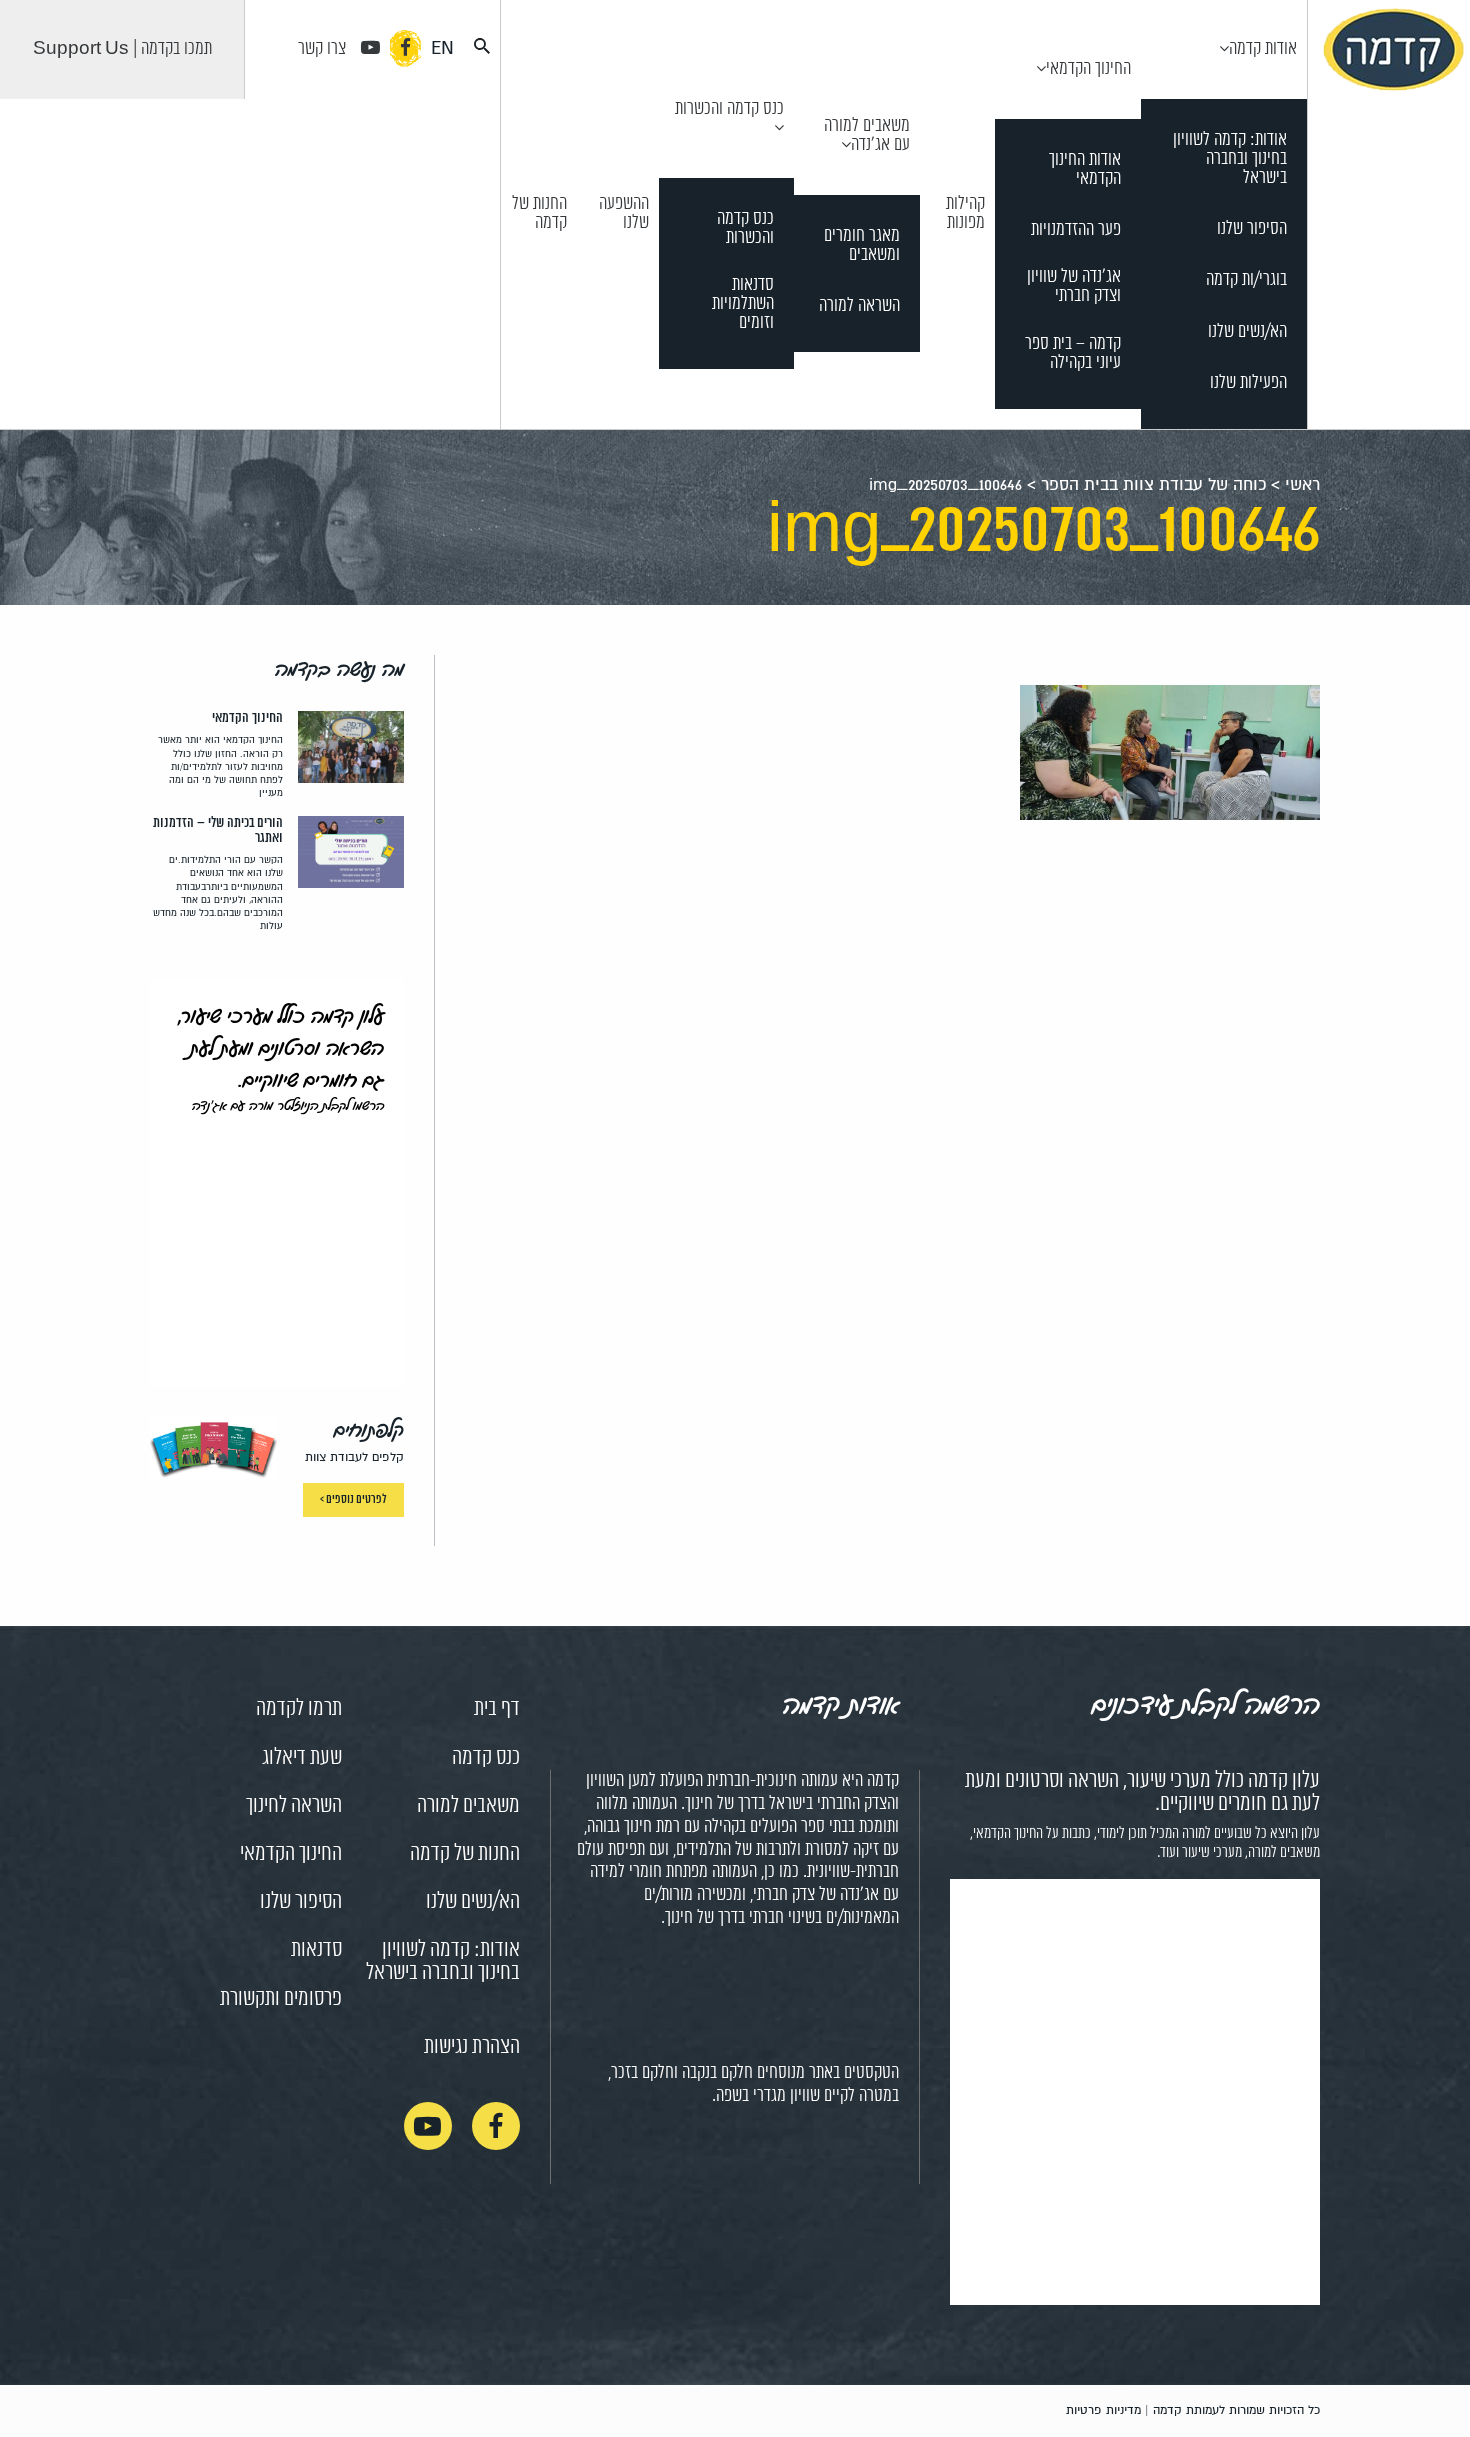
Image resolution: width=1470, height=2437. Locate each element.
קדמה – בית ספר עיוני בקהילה (1073, 354)
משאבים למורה (468, 1806)
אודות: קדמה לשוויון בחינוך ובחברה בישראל (1230, 159)
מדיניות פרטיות (1103, 2410)
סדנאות (316, 1950)
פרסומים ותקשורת (281, 1999)
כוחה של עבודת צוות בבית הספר (1153, 485)
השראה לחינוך (294, 1806)
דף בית (497, 1709)
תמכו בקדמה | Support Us (122, 49)
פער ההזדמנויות (1076, 230)
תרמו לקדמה (299, 1709)
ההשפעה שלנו (624, 213)
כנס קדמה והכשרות (729, 109)
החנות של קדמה (539, 213)
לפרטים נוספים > (353, 1499)
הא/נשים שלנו (1247, 332)
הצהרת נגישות (472, 2047)
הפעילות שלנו (1248, 383)
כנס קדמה (486, 1758)
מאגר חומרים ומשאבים (862, 246)
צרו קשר (322, 49)
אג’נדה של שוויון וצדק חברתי (1074, 287)
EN (442, 48)
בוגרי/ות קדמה (1246, 280)
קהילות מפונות (965, 213)
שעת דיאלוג (302, 1758)
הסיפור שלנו (1252, 229)
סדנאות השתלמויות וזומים (743, 304)
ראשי (1302, 485)
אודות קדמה (1263, 49)
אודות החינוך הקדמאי (1085, 170)
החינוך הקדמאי (1088, 69)
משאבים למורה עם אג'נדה (867, 135)
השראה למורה (859, 306)
